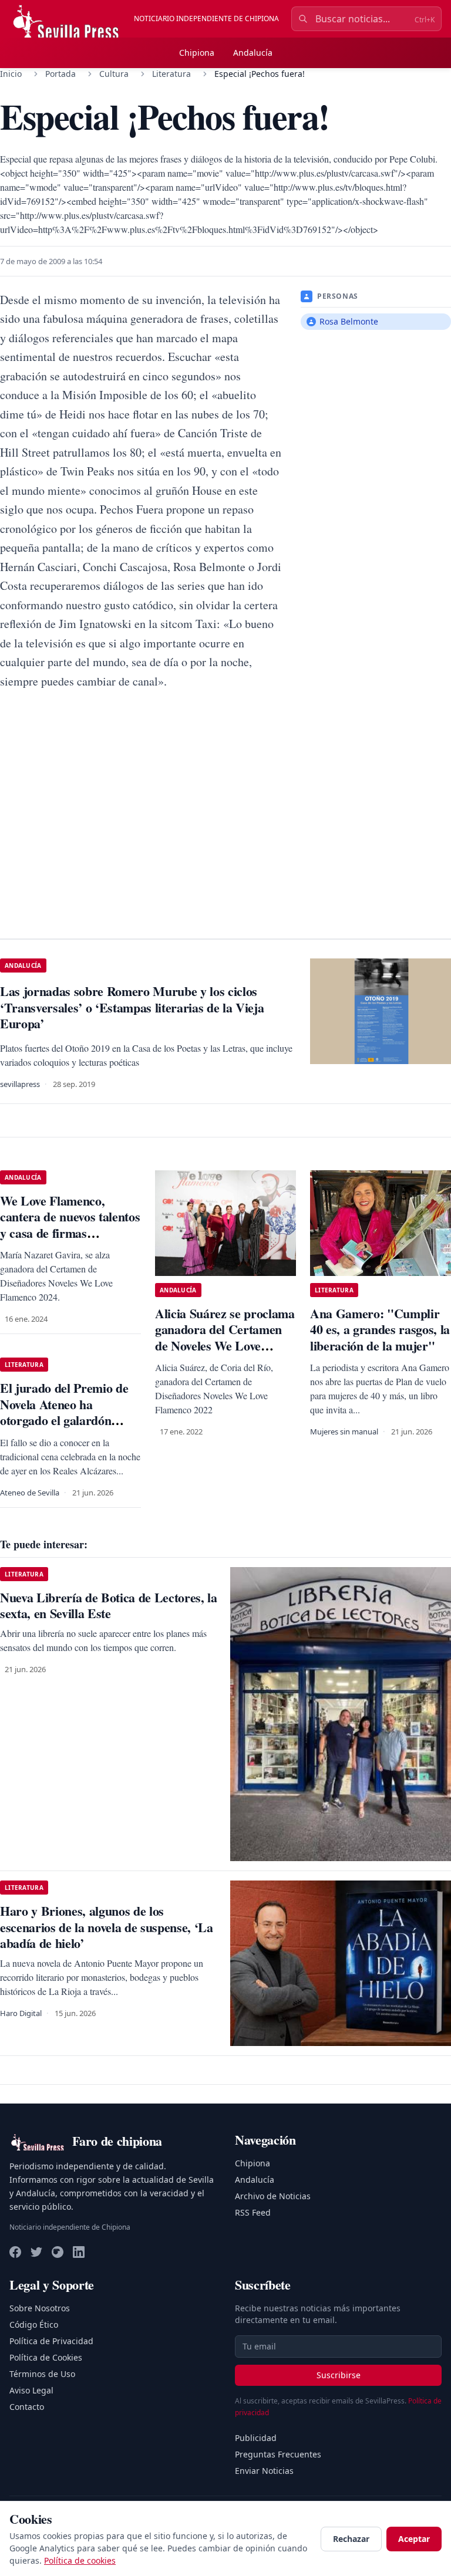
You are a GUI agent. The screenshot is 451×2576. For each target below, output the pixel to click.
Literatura (171, 74)
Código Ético (34, 2325)
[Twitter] (36, 2252)
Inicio (11, 74)
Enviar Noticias (264, 2471)
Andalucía (253, 53)
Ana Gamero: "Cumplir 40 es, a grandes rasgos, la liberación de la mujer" (380, 1329)
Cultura (114, 74)
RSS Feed (253, 2212)
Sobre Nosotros (40, 2308)
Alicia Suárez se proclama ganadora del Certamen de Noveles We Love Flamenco (225, 1338)
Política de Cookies (46, 2357)
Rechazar (351, 2539)
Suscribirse (339, 2375)
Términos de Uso (42, 2374)
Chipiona (197, 53)
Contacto (27, 2407)
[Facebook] (15, 2252)
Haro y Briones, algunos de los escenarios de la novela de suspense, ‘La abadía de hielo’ (107, 1927)
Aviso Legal (31, 2390)
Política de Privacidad (51, 2341)
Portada (60, 74)
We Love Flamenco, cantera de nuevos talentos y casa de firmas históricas (70, 1225)
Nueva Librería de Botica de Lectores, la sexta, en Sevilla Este (109, 1606)
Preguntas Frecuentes (278, 2454)
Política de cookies (80, 2560)
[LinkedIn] (79, 2252)
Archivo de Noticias (273, 2196)
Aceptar (414, 2539)
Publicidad (256, 2438)
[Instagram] (58, 2252)
